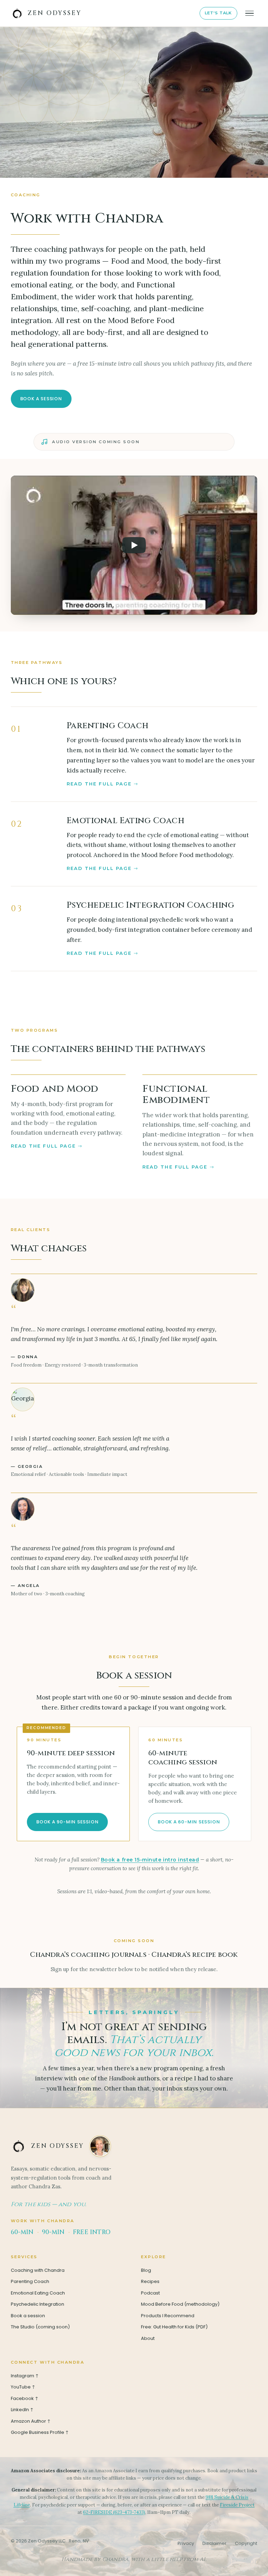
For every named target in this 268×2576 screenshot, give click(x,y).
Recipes (150, 2281)
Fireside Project (237, 2505)
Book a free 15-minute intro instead (150, 1860)
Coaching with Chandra (38, 2270)
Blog (146, 2270)
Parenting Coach (30, 2281)
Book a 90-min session (67, 1822)
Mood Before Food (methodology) (180, 2304)
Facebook (25, 2398)
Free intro (92, 2232)
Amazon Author (31, 2421)
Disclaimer (214, 2543)
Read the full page (99, 784)
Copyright (246, 2543)
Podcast (150, 2293)
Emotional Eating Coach (38, 2293)
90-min (53, 2232)
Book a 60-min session (189, 1822)
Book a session (41, 399)
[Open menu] (250, 13)
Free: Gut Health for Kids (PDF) (174, 2327)
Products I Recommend (168, 2316)
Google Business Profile (40, 2432)
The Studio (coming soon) (40, 2327)
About (148, 2338)
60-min (22, 2232)
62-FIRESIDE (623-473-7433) (114, 2512)
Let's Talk (218, 13)
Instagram (25, 2376)
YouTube (24, 2387)
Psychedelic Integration (38, 2304)
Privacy (186, 2543)
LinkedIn (23, 2410)
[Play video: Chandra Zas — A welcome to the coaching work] (134, 545)
